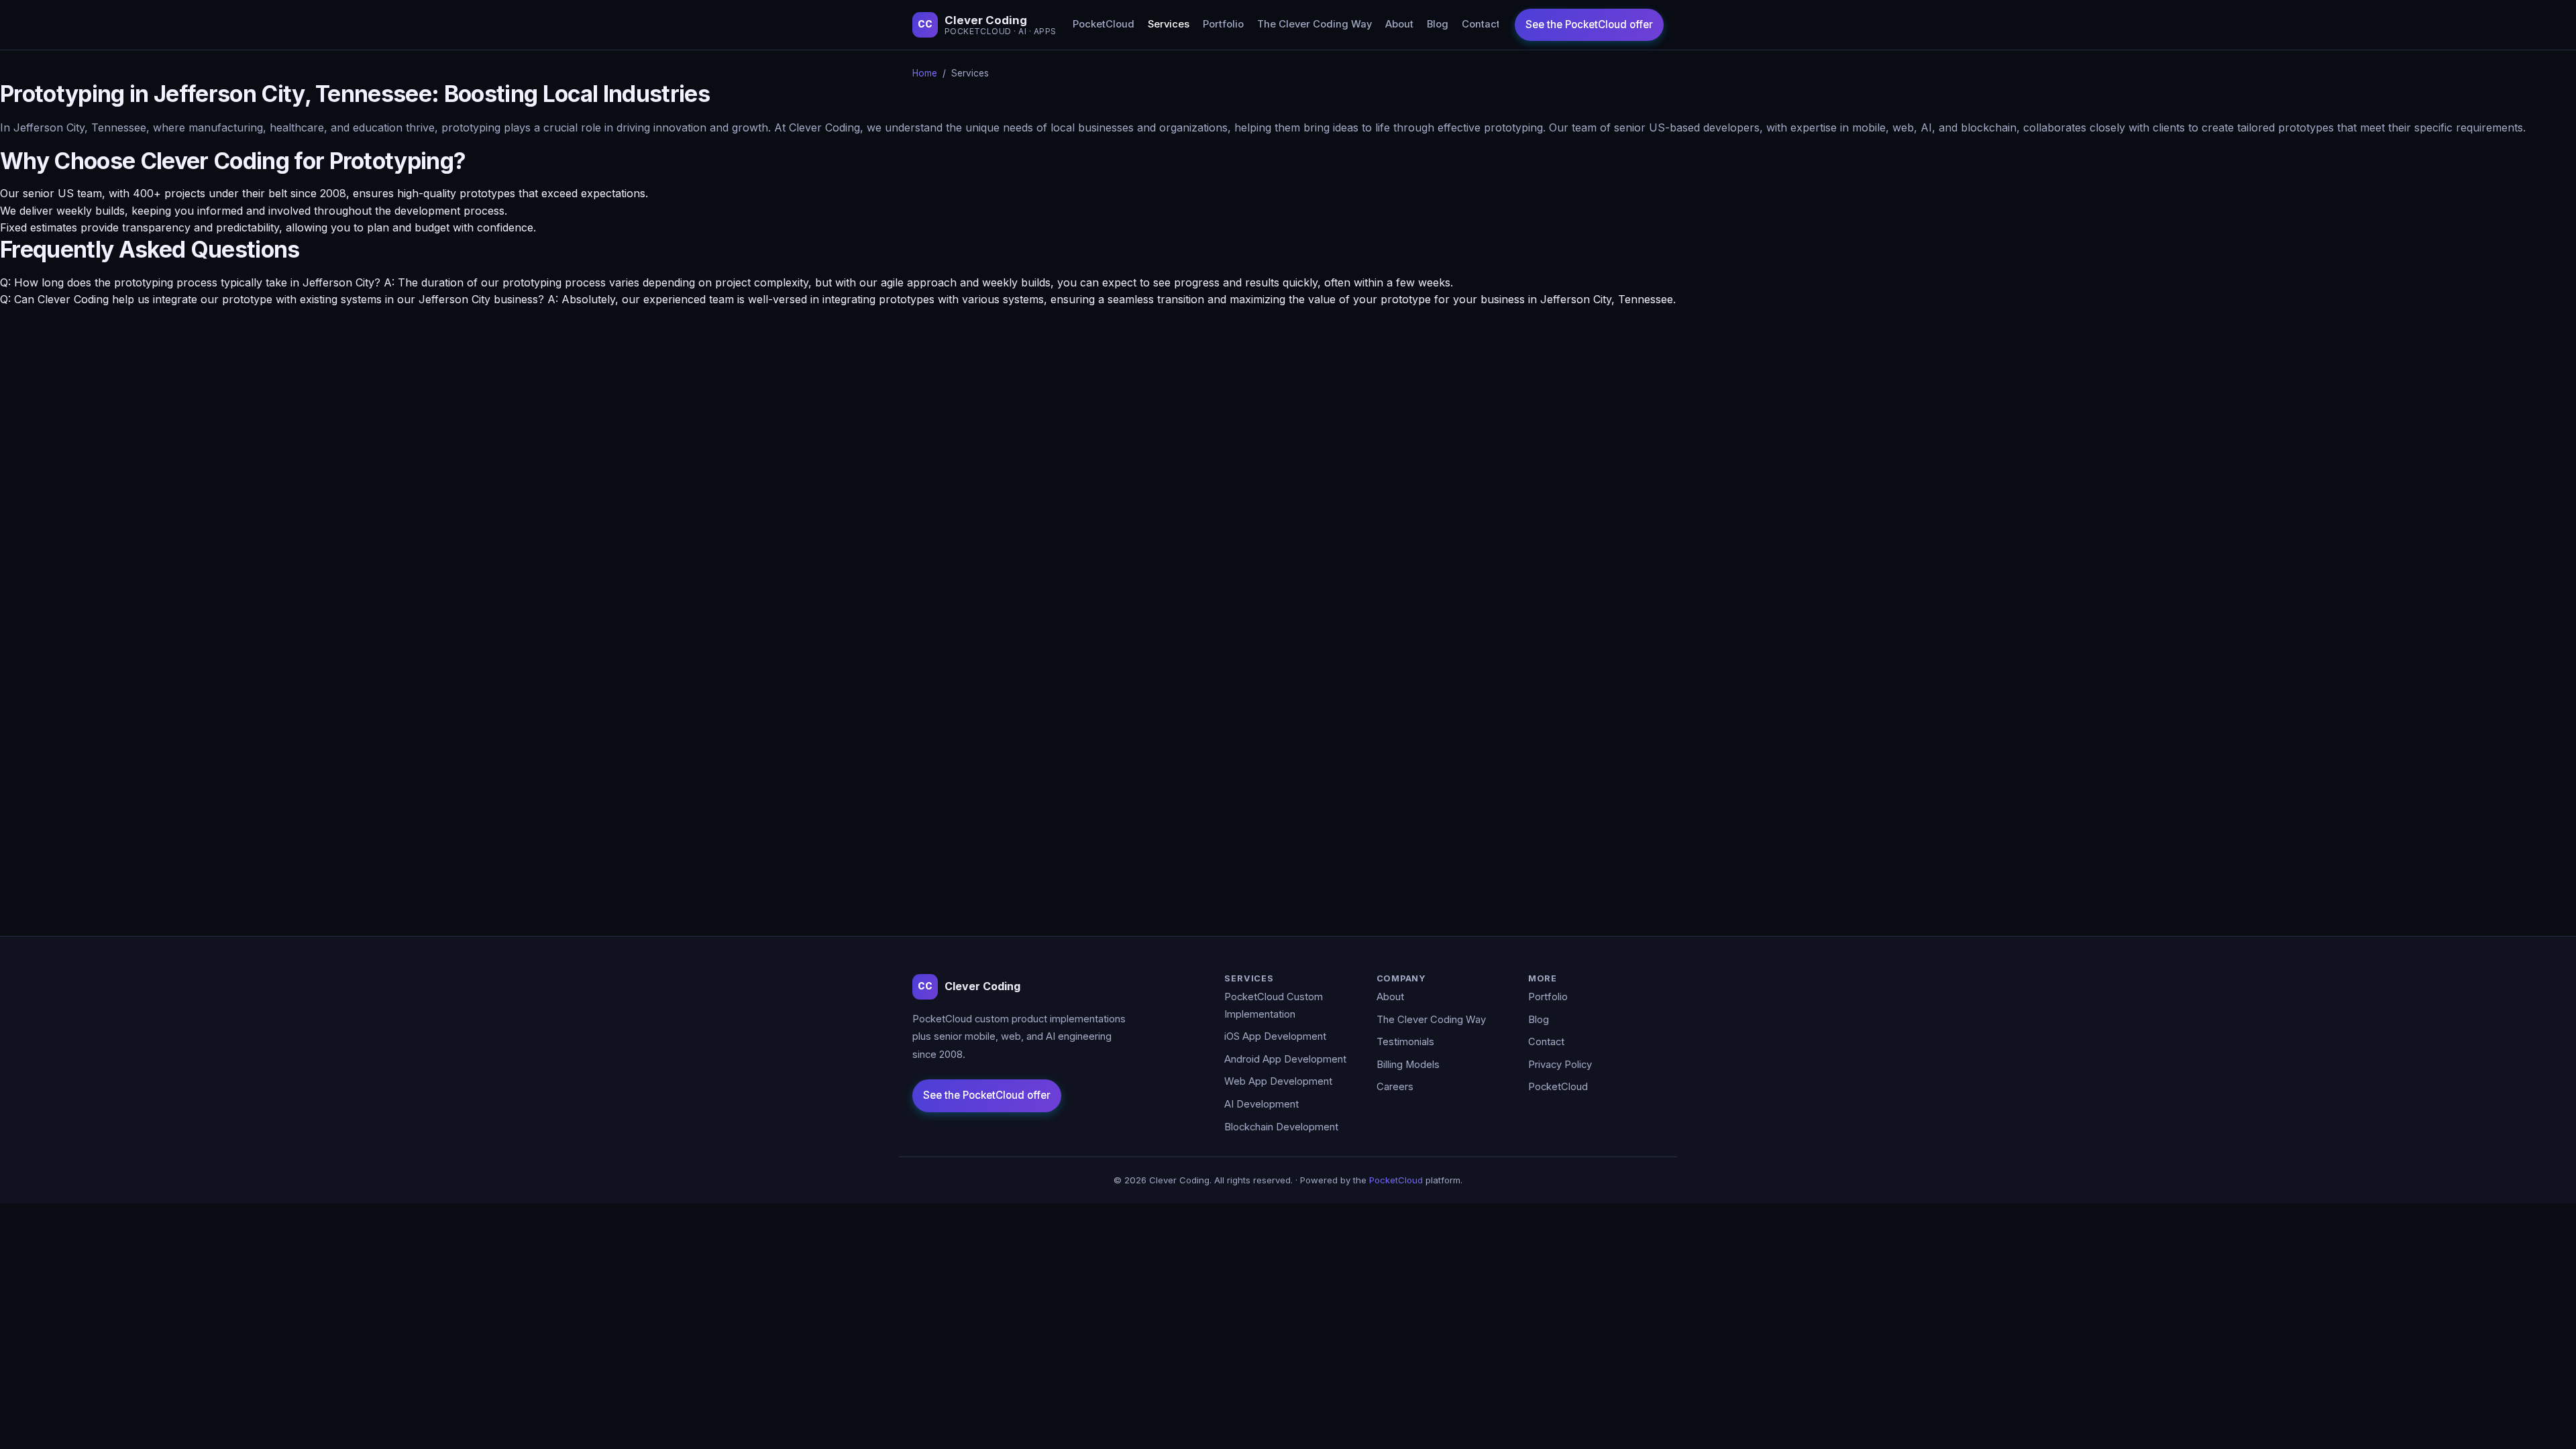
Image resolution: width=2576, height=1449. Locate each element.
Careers (1395, 1087)
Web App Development (1278, 1081)
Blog (1438, 24)
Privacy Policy (1560, 1065)
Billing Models (1408, 1065)
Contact (1481, 24)
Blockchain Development (1281, 1127)
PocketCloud (1104, 24)
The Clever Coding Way (1314, 24)
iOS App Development (1275, 1036)
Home (925, 73)
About (1399, 24)
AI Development (1262, 1104)
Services (1169, 24)
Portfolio (1223, 24)
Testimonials (1405, 1042)
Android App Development (1285, 1059)
